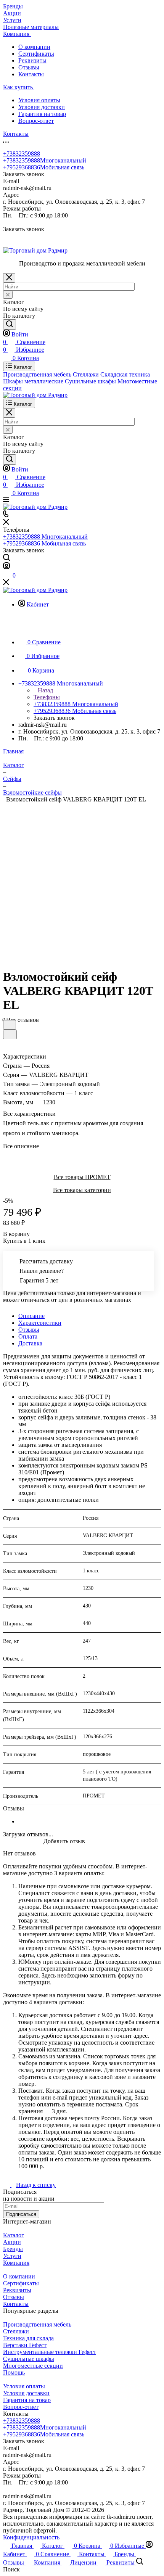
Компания (16, 2263)
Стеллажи (16, 2331)
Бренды (13, 2249)
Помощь (14, 2372)
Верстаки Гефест (25, 2345)
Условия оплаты (39, 100)
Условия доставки (42, 107)
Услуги (12, 2256)
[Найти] (10, 324)
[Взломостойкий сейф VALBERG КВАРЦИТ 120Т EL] (84, 879)
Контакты (31, 74)
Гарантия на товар (42, 114)
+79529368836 (44, 167)
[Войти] (6, 567)
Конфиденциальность (31, 2537)
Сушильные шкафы (29, 2359)
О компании (34, 47)
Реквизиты (32, 60)
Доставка (30, 1343)
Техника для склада (28, 2338)
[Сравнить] (10, 1034)
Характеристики (40, 1323)
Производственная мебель (37, 2324)
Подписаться (21, 2214)
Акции (12, 2242)
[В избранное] (10, 1025)
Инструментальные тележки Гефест (50, 2352)
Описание (31, 1316)
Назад (45, 690)
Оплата (28, 1336)
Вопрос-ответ (36, 121)
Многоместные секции (33, 2366)
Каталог (14, 2235)
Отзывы (29, 67)
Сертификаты (36, 54)
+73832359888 (22, 154)
